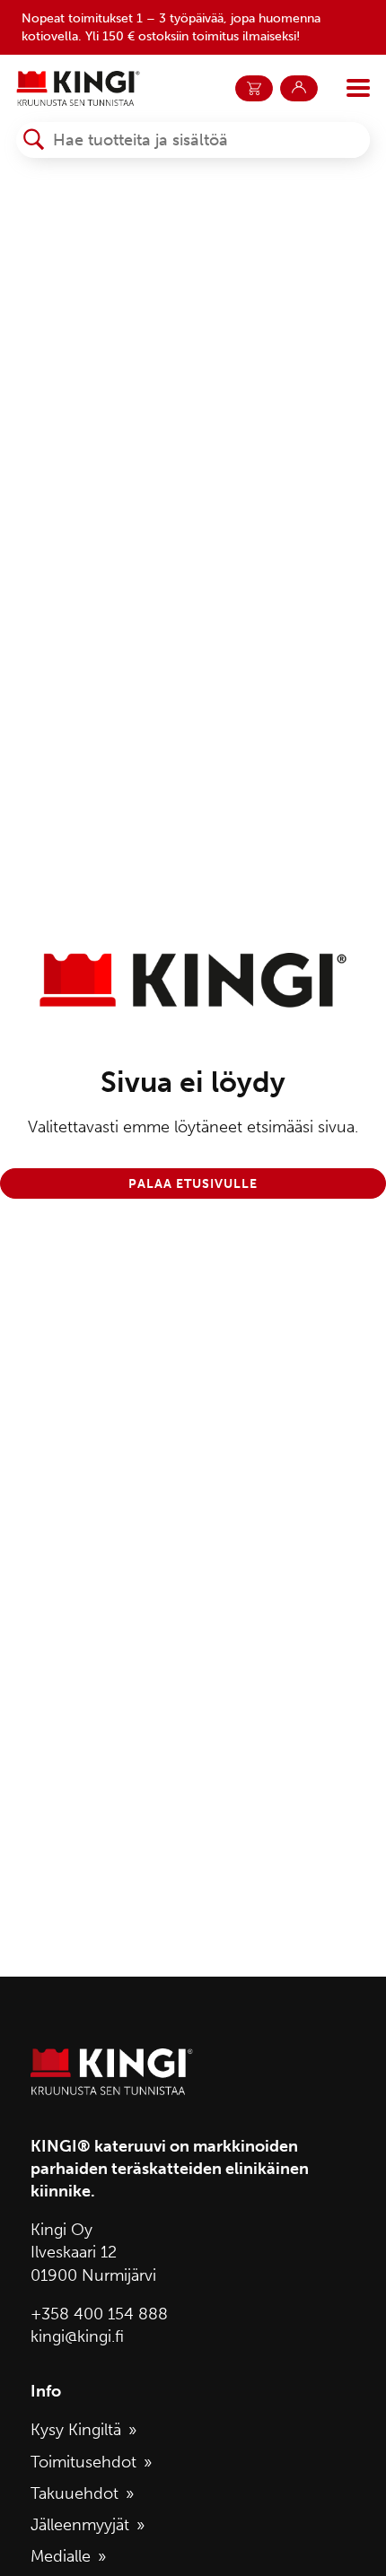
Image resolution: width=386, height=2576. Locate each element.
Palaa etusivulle (193, 1183)
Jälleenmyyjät (80, 2525)
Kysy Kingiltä (76, 2430)
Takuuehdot (75, 2493)
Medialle (61, 2556)
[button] (34, 140)
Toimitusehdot (83, 2462)
